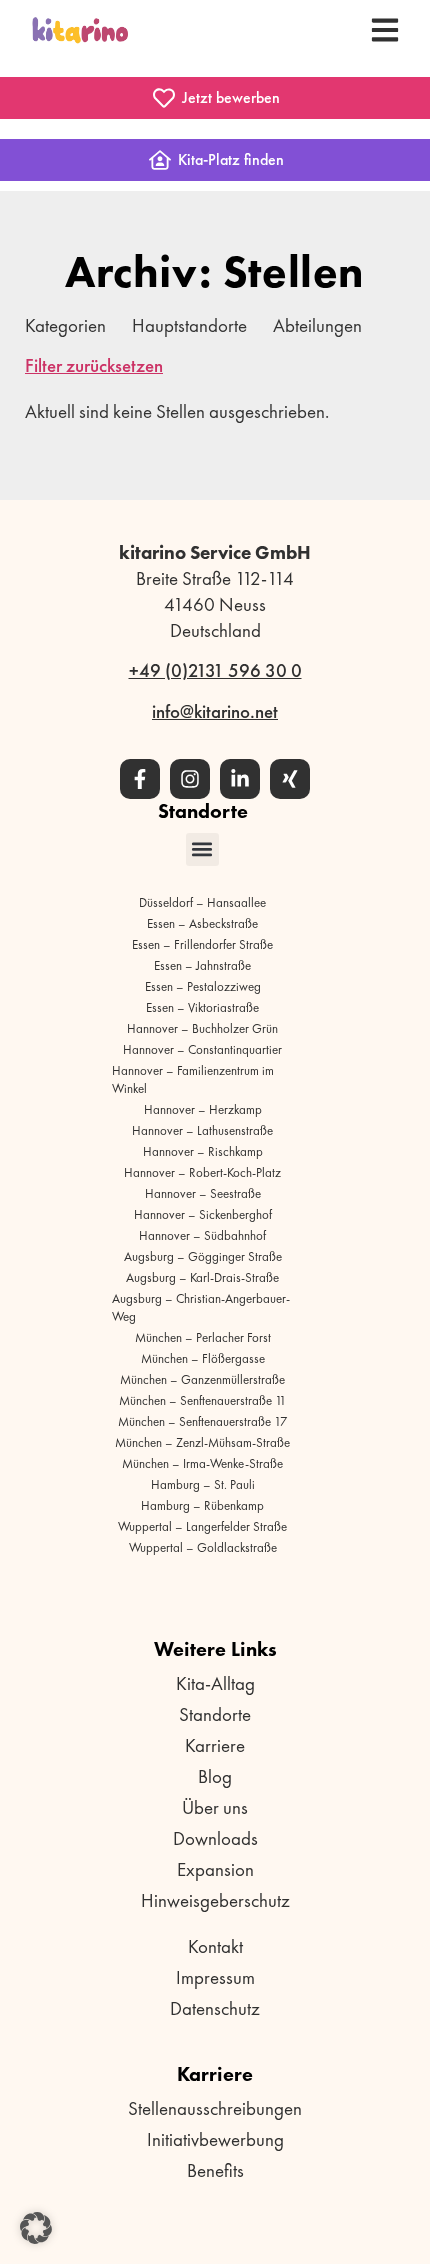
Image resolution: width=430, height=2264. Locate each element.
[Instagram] (190, 779)
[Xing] (290, 779)
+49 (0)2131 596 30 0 (215, 670)
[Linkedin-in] (240, 779)
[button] (202, 849)
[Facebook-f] (140, 779)
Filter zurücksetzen (94, 365)
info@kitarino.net (215, 711)
